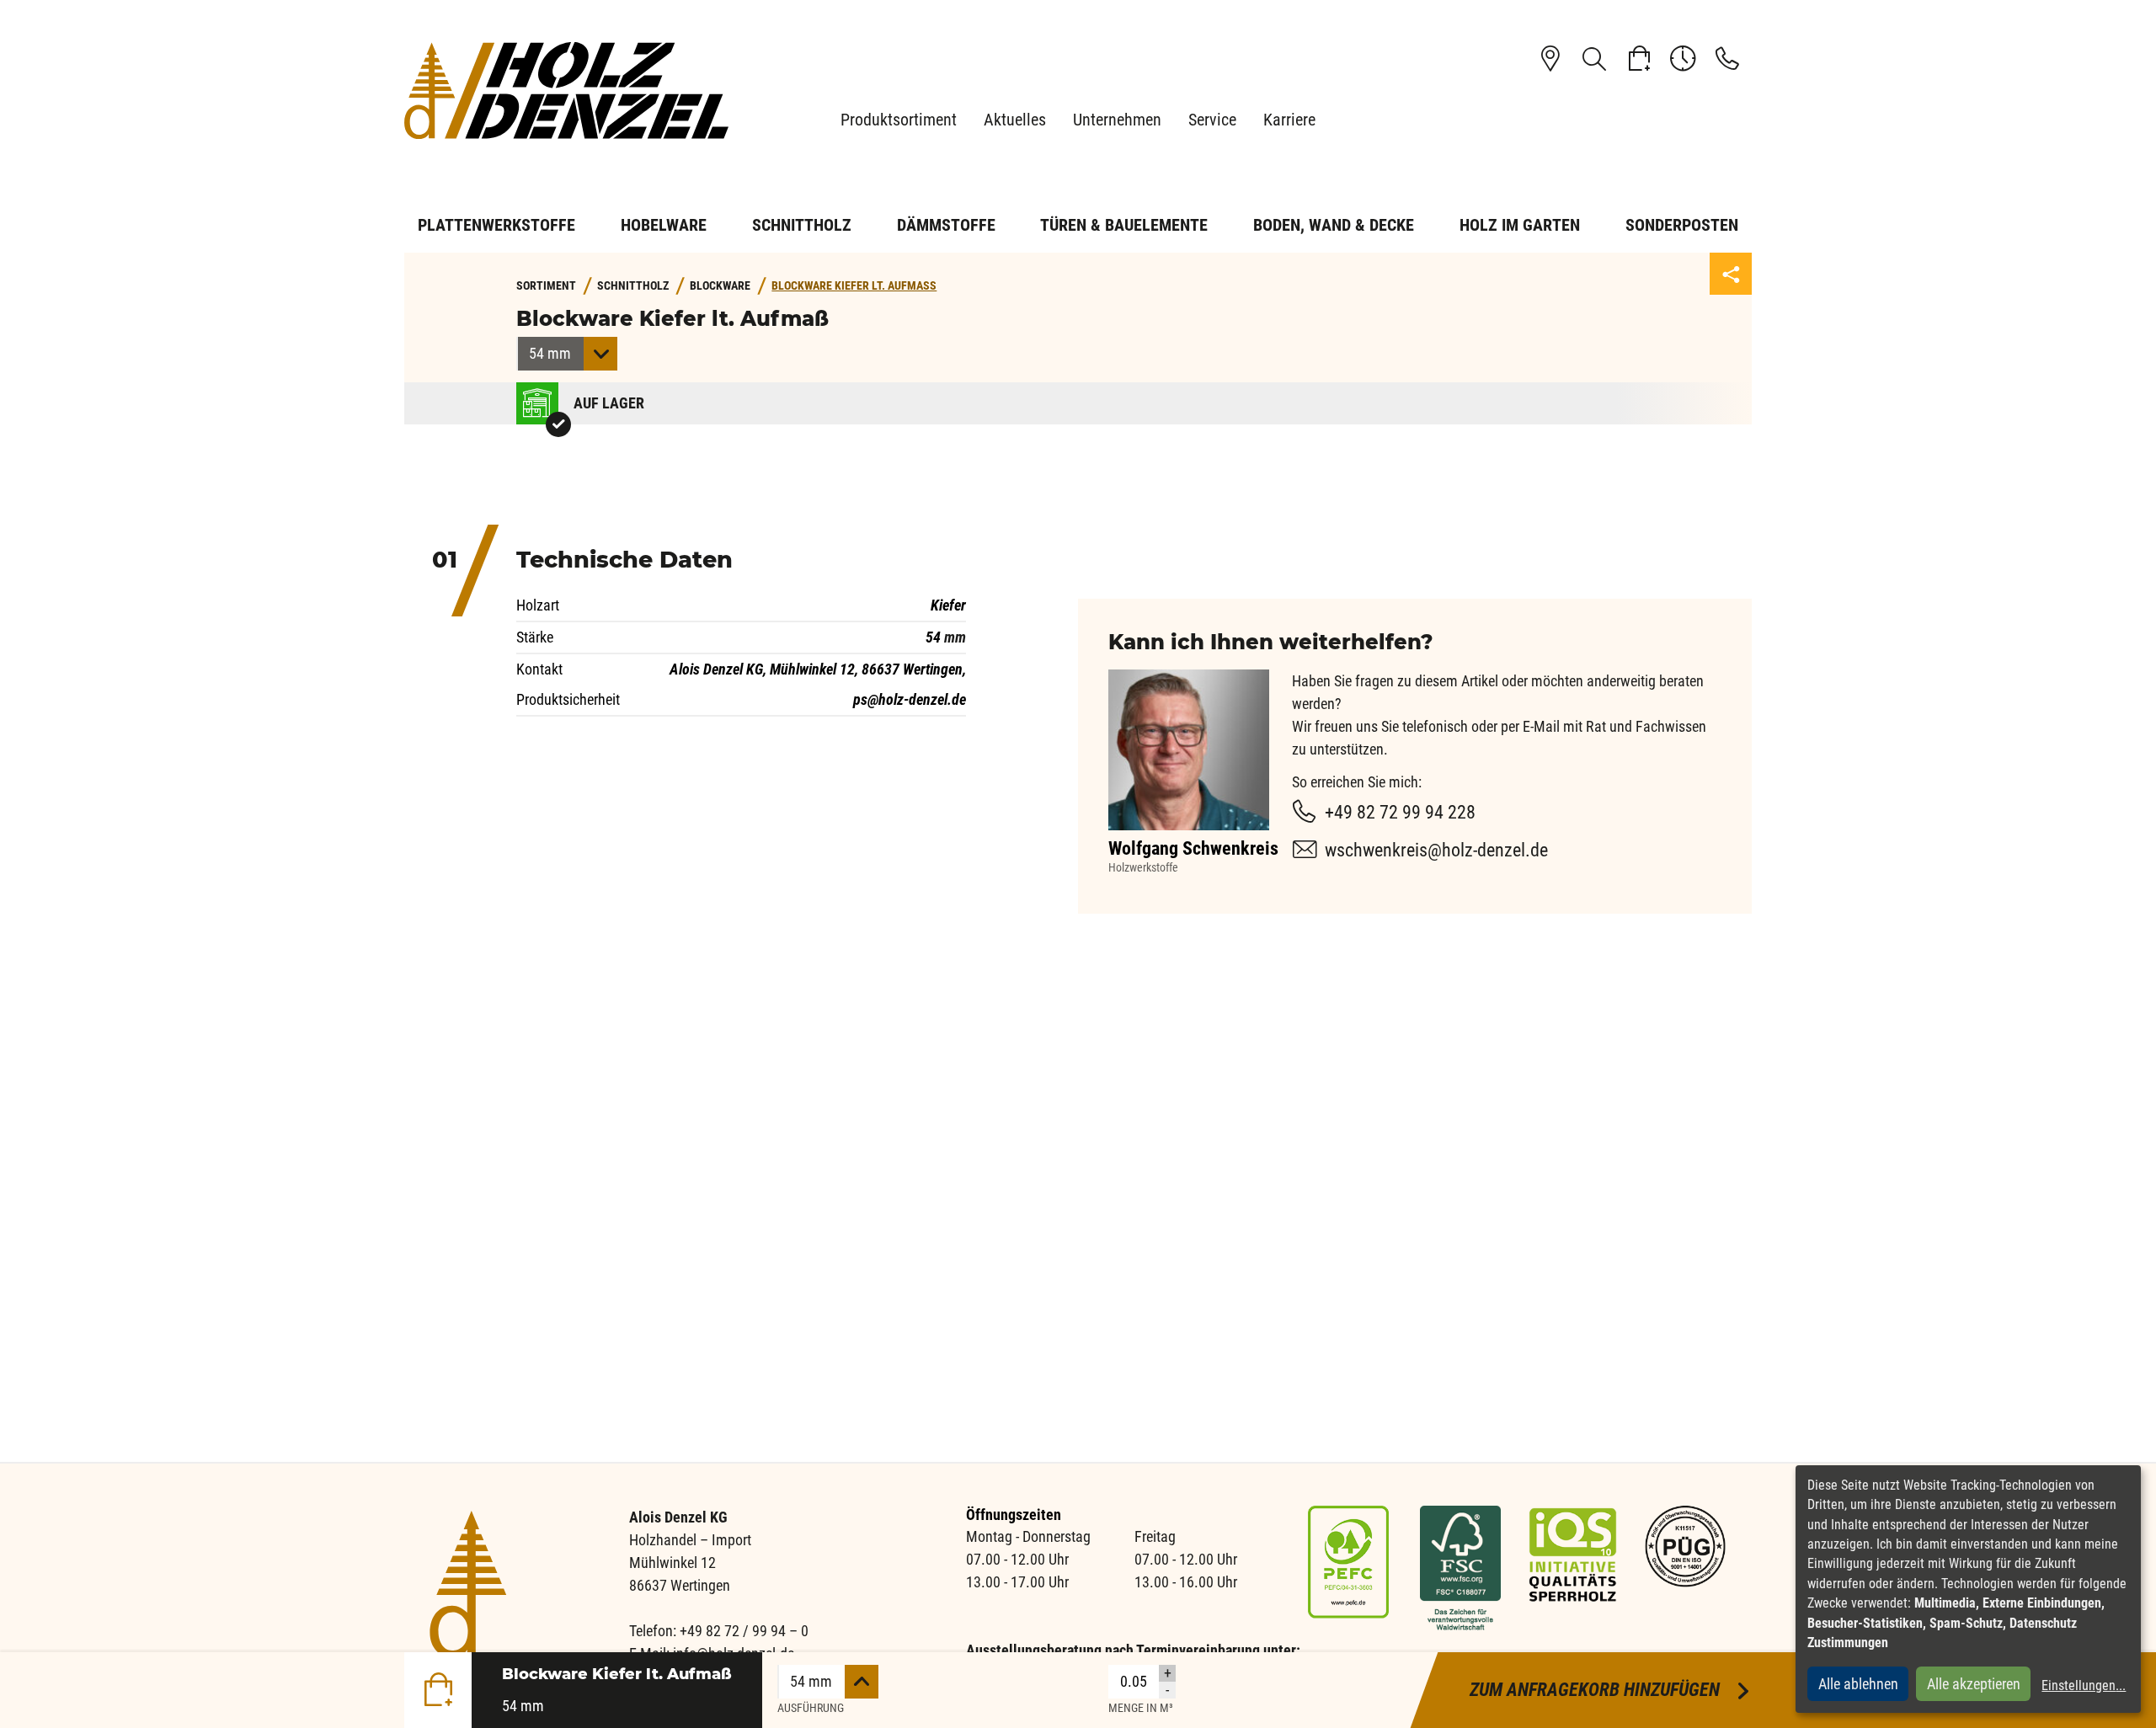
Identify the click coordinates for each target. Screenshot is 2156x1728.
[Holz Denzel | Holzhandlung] (573, 91)
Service (1212, 120)
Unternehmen (1117, 120)
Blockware (720, 286)
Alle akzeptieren (1974, 1684)
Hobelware (664, 225)
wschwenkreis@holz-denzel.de (1436, 850)
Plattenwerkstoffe (496, 225)
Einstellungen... (2084, 1685)
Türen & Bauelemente (1124, 225)
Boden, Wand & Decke (1334, 225)
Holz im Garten (1520, 225)
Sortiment (546, 286)
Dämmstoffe (946, 225)
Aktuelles (1015, 120)
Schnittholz (802, 225)
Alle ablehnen (1858, 1684)
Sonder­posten (1682, 225)
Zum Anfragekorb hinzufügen (1611, 1690)
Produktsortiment (899, 120)
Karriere (1289, 120)
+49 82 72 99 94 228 (1400, 812)
